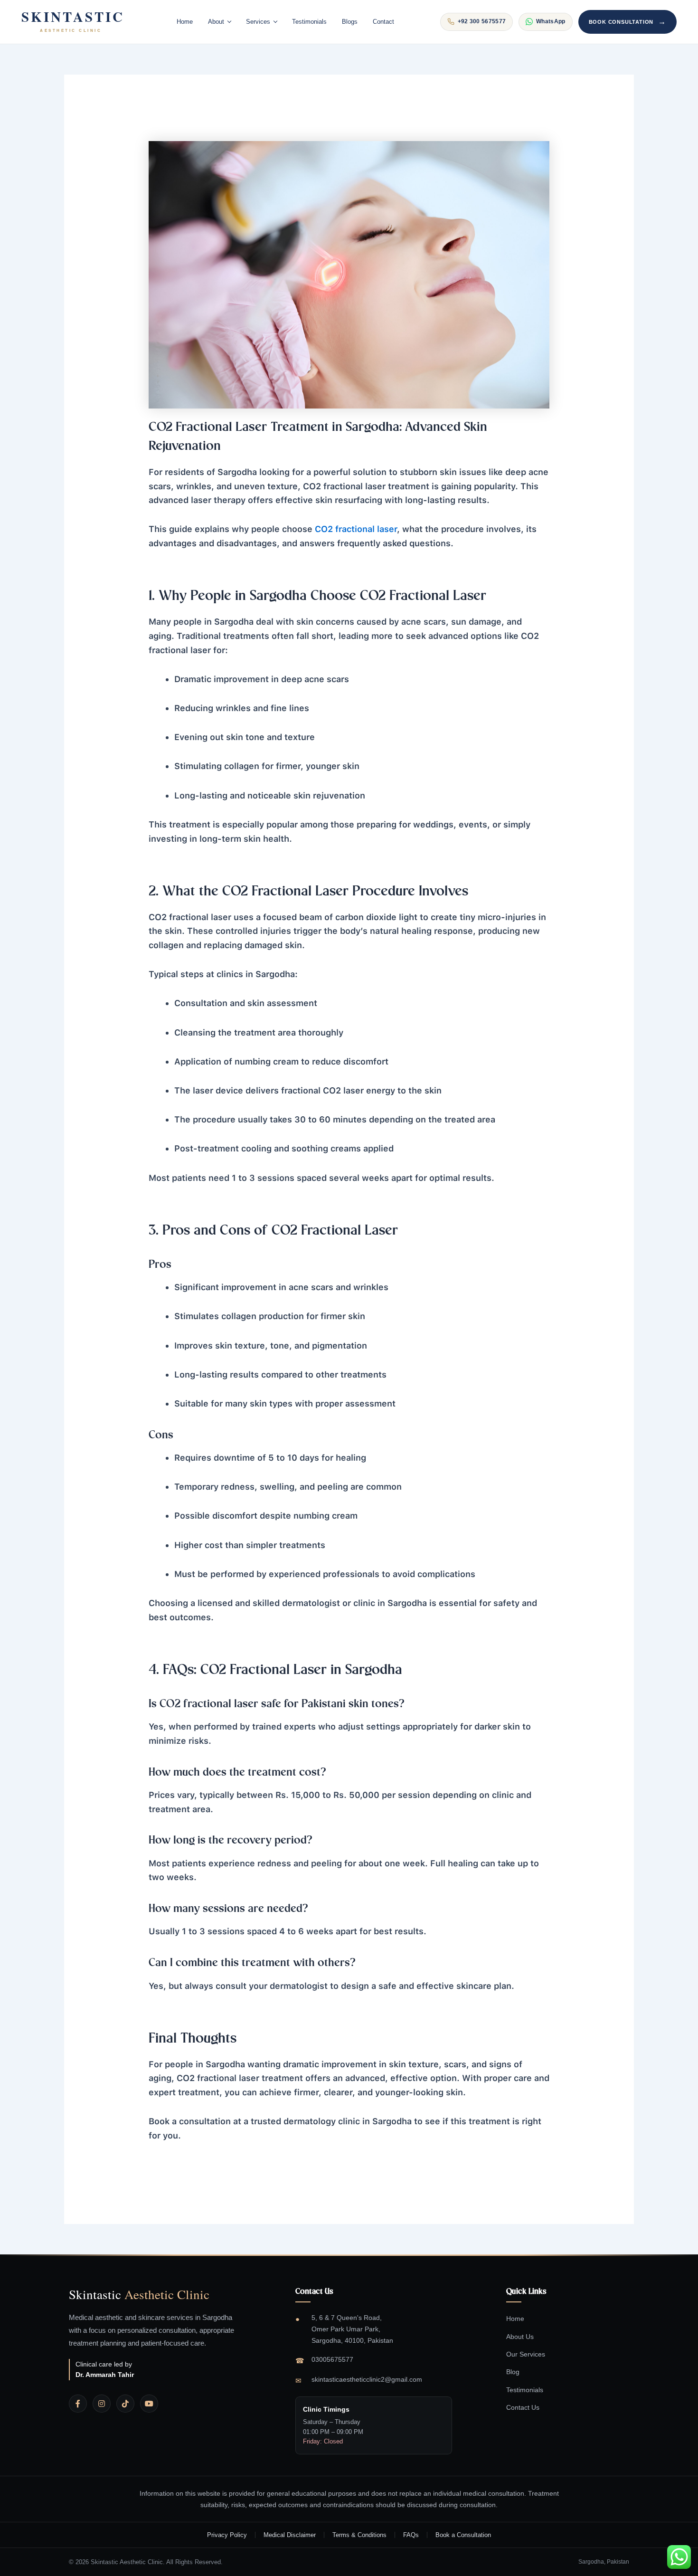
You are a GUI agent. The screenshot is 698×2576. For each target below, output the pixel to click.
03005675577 (332, 2359)
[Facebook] (78, 2404)
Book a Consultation (463, 2535)
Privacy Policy (227, 2535)
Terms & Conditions (359, 2535)
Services (258, 22)
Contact (383, 22)
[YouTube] (149, 2404)
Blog (513, 2372)
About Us (520, 2337)
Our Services (526, 2354)
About (216, 22)
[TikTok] (125, 2404)
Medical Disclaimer (290, 2535)
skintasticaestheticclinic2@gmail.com (367, 2379)
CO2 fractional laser (356, 529)
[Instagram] (102, 2404)
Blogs (350, 22)
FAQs (411, 2535)
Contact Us (523, 2407)
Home (185, 22)
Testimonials (309, 22)
